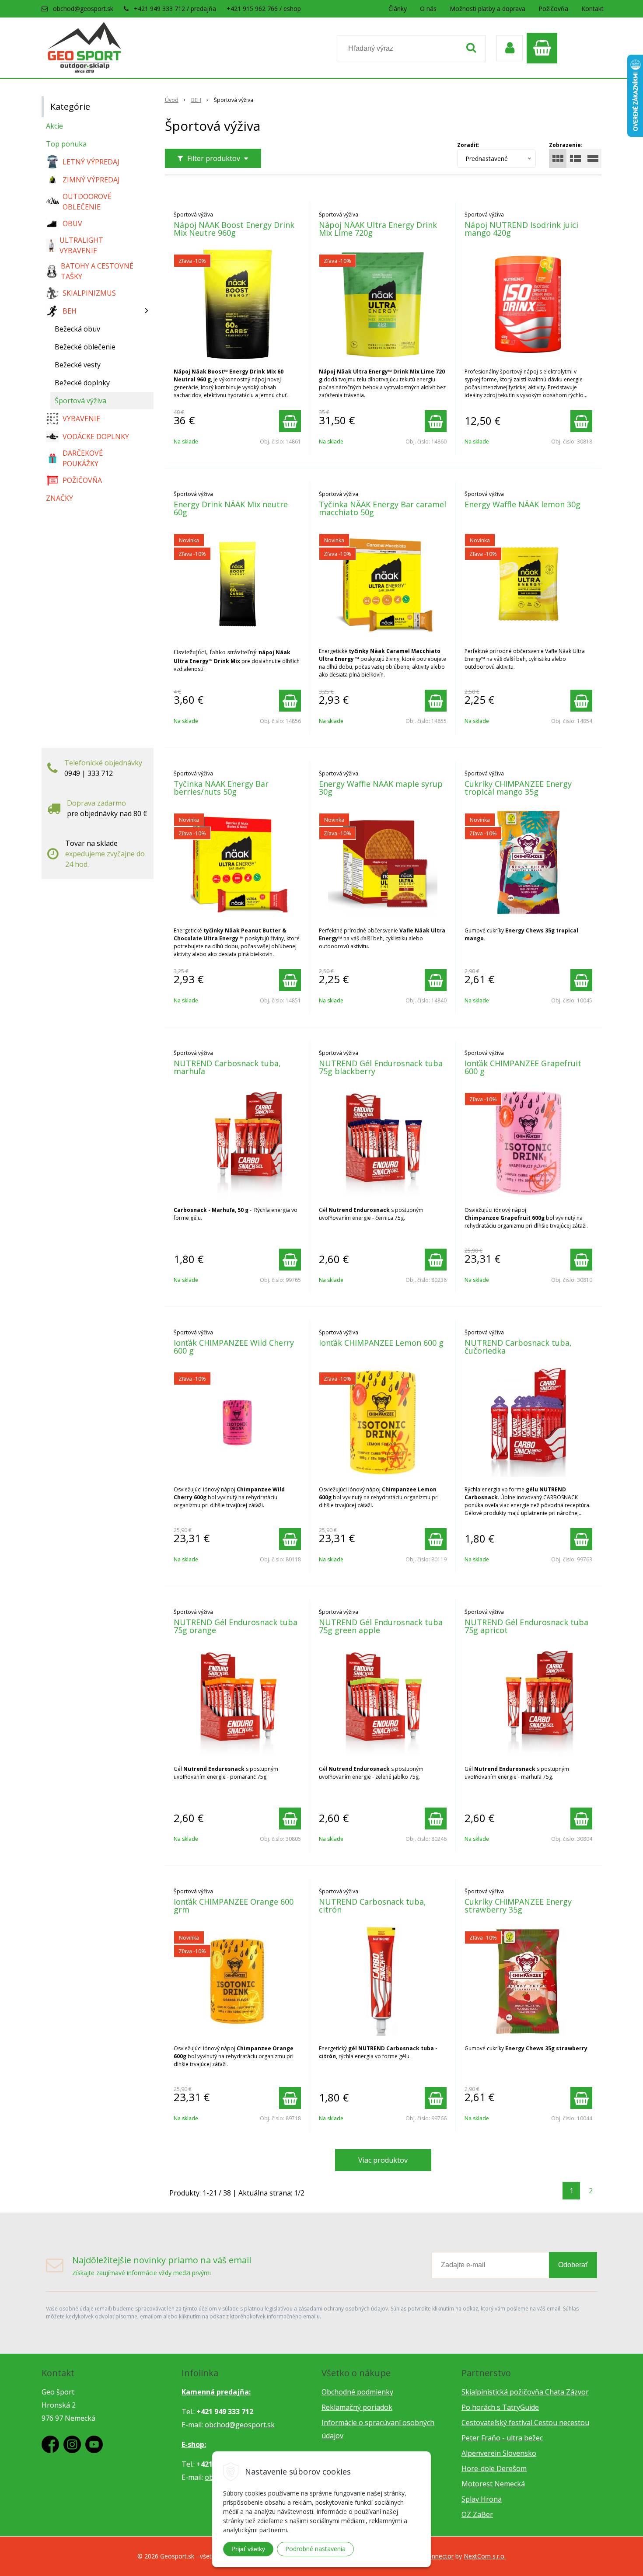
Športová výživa (80, 401)
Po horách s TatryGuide (500, 2407)
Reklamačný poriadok (357, 2407)
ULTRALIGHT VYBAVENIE (81, 245)
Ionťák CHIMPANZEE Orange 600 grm (234, 1906)
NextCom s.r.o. (485, 2556)
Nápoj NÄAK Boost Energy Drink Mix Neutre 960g (234, 229)
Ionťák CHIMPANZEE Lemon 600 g (381, 1343)
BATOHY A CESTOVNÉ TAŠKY (97, 271)
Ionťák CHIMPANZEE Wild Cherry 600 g (234, 1347)
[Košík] (544, 48)
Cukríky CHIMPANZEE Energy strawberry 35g (518, 1906)
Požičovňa (553, 9)
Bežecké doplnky (82, 383)
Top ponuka (66, 144)
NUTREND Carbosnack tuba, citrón (372, 1906)
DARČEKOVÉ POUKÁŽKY (83, 458)
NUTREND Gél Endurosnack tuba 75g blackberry (381, 1067)
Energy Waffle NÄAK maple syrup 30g (381, 788)
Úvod (172, 100)
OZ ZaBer (477, 2514)
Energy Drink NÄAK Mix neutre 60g (231, 508)
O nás (428, 9)
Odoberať (573, 2265)
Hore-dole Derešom (494, 2468)
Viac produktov (383, 2160)
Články (398, 9)
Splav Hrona (482, 2499)
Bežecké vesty (78, 365)
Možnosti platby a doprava (487, 9)
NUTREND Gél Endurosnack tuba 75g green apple (381, 1626)
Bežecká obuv (77, 329)
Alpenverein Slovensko (499, 2453)
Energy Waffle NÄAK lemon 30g (522, 504)
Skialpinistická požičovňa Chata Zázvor (525, 2392)
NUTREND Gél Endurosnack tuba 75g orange (236, 1626)
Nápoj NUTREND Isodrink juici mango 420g (521, 229)
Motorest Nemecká (493, 2484)
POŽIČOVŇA (82, 480)
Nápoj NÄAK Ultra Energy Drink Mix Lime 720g (378, 229)
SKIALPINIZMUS (89, 293)
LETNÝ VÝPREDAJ (91, 162)
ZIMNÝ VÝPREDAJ (91, 180)
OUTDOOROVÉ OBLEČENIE (87, 202)
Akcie (54, 126)
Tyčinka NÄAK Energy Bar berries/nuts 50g (221, 788)
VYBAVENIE (81, 419)
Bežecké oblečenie (85, 347)
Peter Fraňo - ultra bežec (502, 2438)
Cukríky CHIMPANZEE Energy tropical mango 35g (518, 788)
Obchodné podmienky (357, 2392)
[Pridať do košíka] (290, 421)
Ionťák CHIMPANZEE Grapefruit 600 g (523, 1067)
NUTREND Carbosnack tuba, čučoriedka (518, 1347)
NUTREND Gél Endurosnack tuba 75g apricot (526, 1626)
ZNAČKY (59, 498)
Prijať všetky (248, 2549)
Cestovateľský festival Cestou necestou (525, 2422)
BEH (196, 100)
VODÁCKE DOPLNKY (96, 436)
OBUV (72, 223)
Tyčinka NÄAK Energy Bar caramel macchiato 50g (383, 508)
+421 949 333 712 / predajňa (175, 9)
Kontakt (592, 9)
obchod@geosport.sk (83, 9)
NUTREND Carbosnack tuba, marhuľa (227, 1067)
